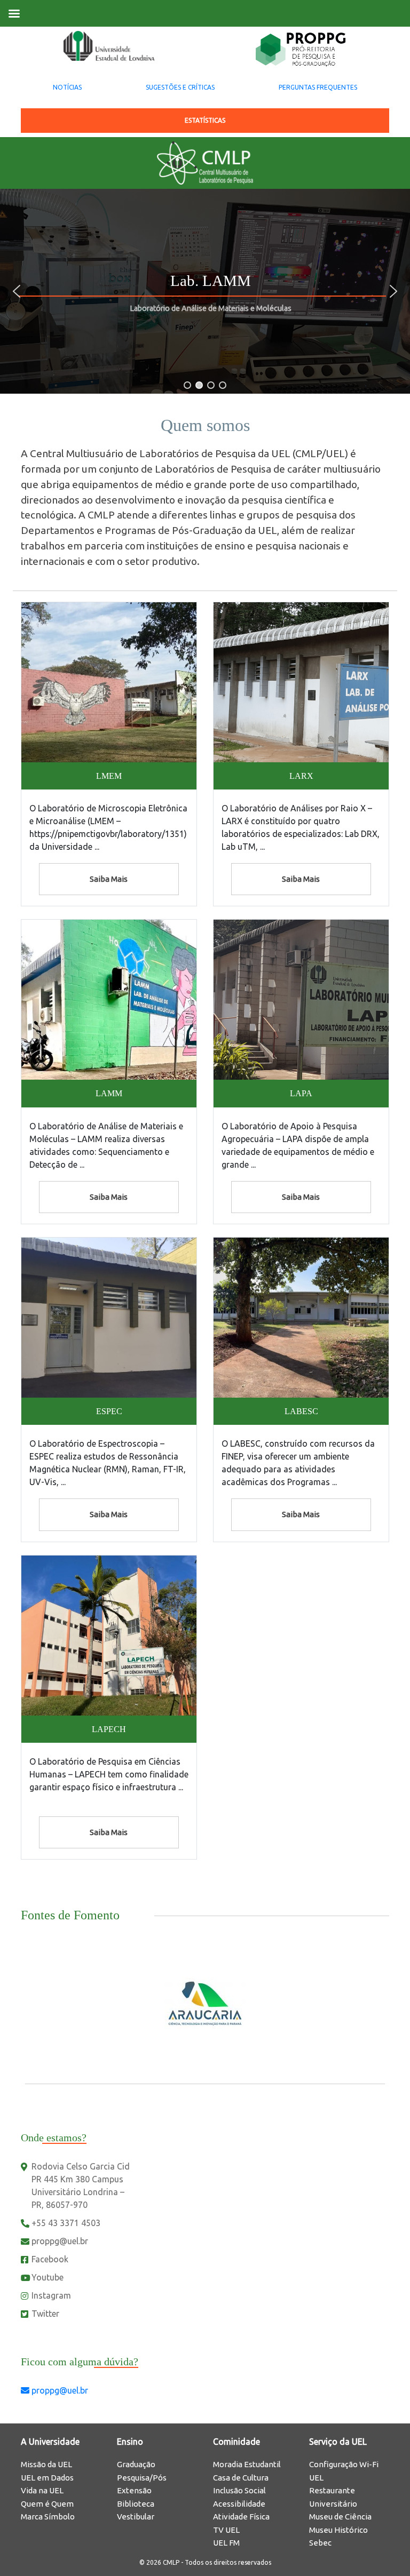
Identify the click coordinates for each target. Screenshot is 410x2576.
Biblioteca (136, 2504)
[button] (17, 291)
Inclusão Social (239, 2490)
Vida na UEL (42, 2490)
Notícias (67, 87)
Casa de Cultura (241, 2478)
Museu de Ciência (340, 2517)
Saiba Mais (109, 879)
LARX (301, 776)
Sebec (320, 2543)
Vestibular (136, 2517)
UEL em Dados (47, 2478)
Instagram (51, 2295)
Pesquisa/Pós (142, 2478)
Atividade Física (241, 2517)
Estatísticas (205, 120)
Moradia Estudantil (247, 2464)
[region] (205, 291)
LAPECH (109, 1729)
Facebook (50, 2259)
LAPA (301, 1093)
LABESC (301, 1411)
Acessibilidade (239, 2504)
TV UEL (226, 2530)
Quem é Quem (47, 2504)
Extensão (134, 2490)
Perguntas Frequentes (318, 87)
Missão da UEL (46, 2464)
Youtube (48, 2277)
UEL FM (226, 2543)
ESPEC (109, 1411)
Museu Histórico (338, 2530)
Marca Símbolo (48, 2517)
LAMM (109, 1093)
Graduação (136, 2464)
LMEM (109, 776)
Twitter (45, 2314)
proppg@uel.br (60, 2241)
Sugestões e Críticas (180, 87)
